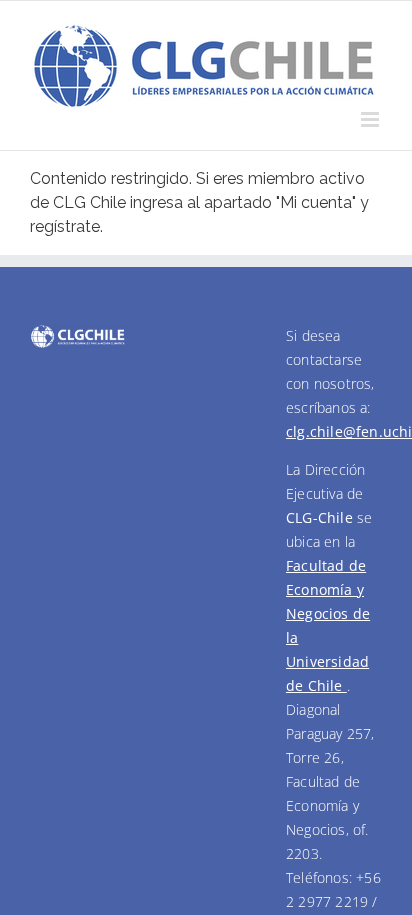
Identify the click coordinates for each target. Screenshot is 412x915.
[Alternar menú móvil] (371, 119)
